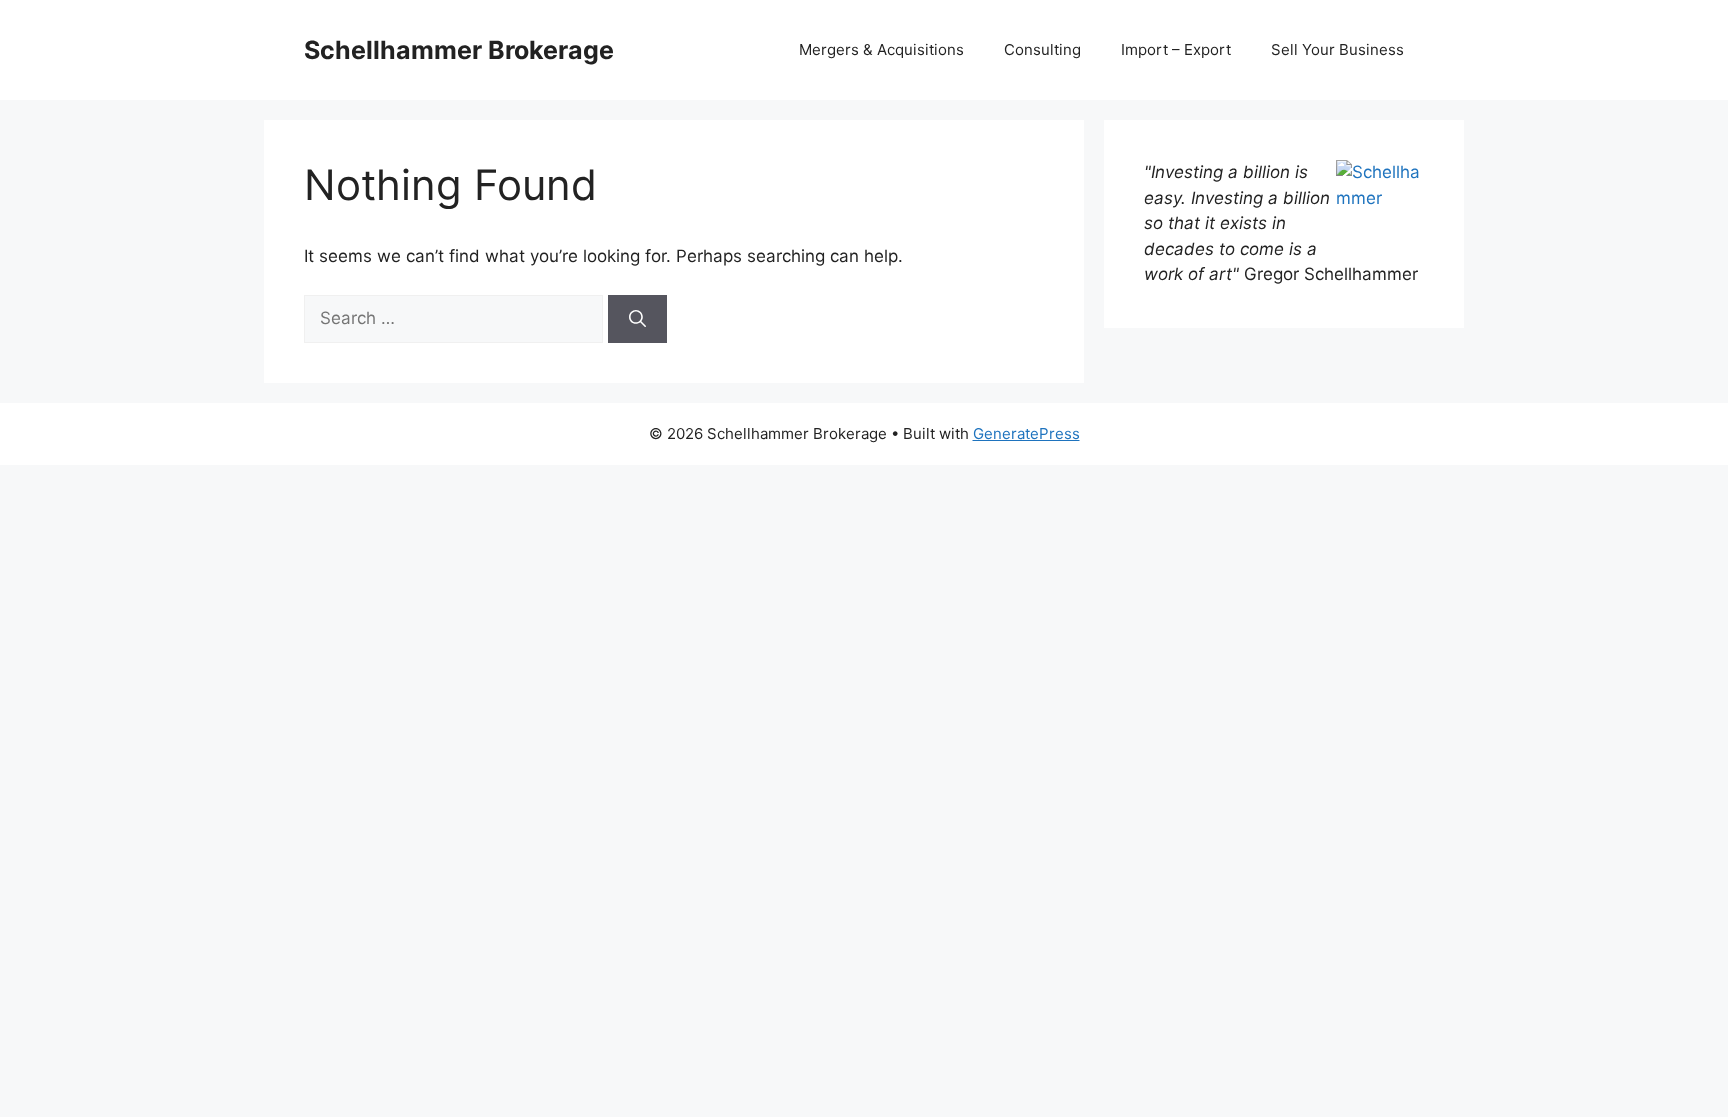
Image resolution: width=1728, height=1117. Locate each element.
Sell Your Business (1337, 49)
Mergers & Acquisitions (881, 49)
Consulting (1042, 49)
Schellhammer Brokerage (459, 50)
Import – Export (1176, 49)
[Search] (637, 319)
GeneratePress (1026, 433)
